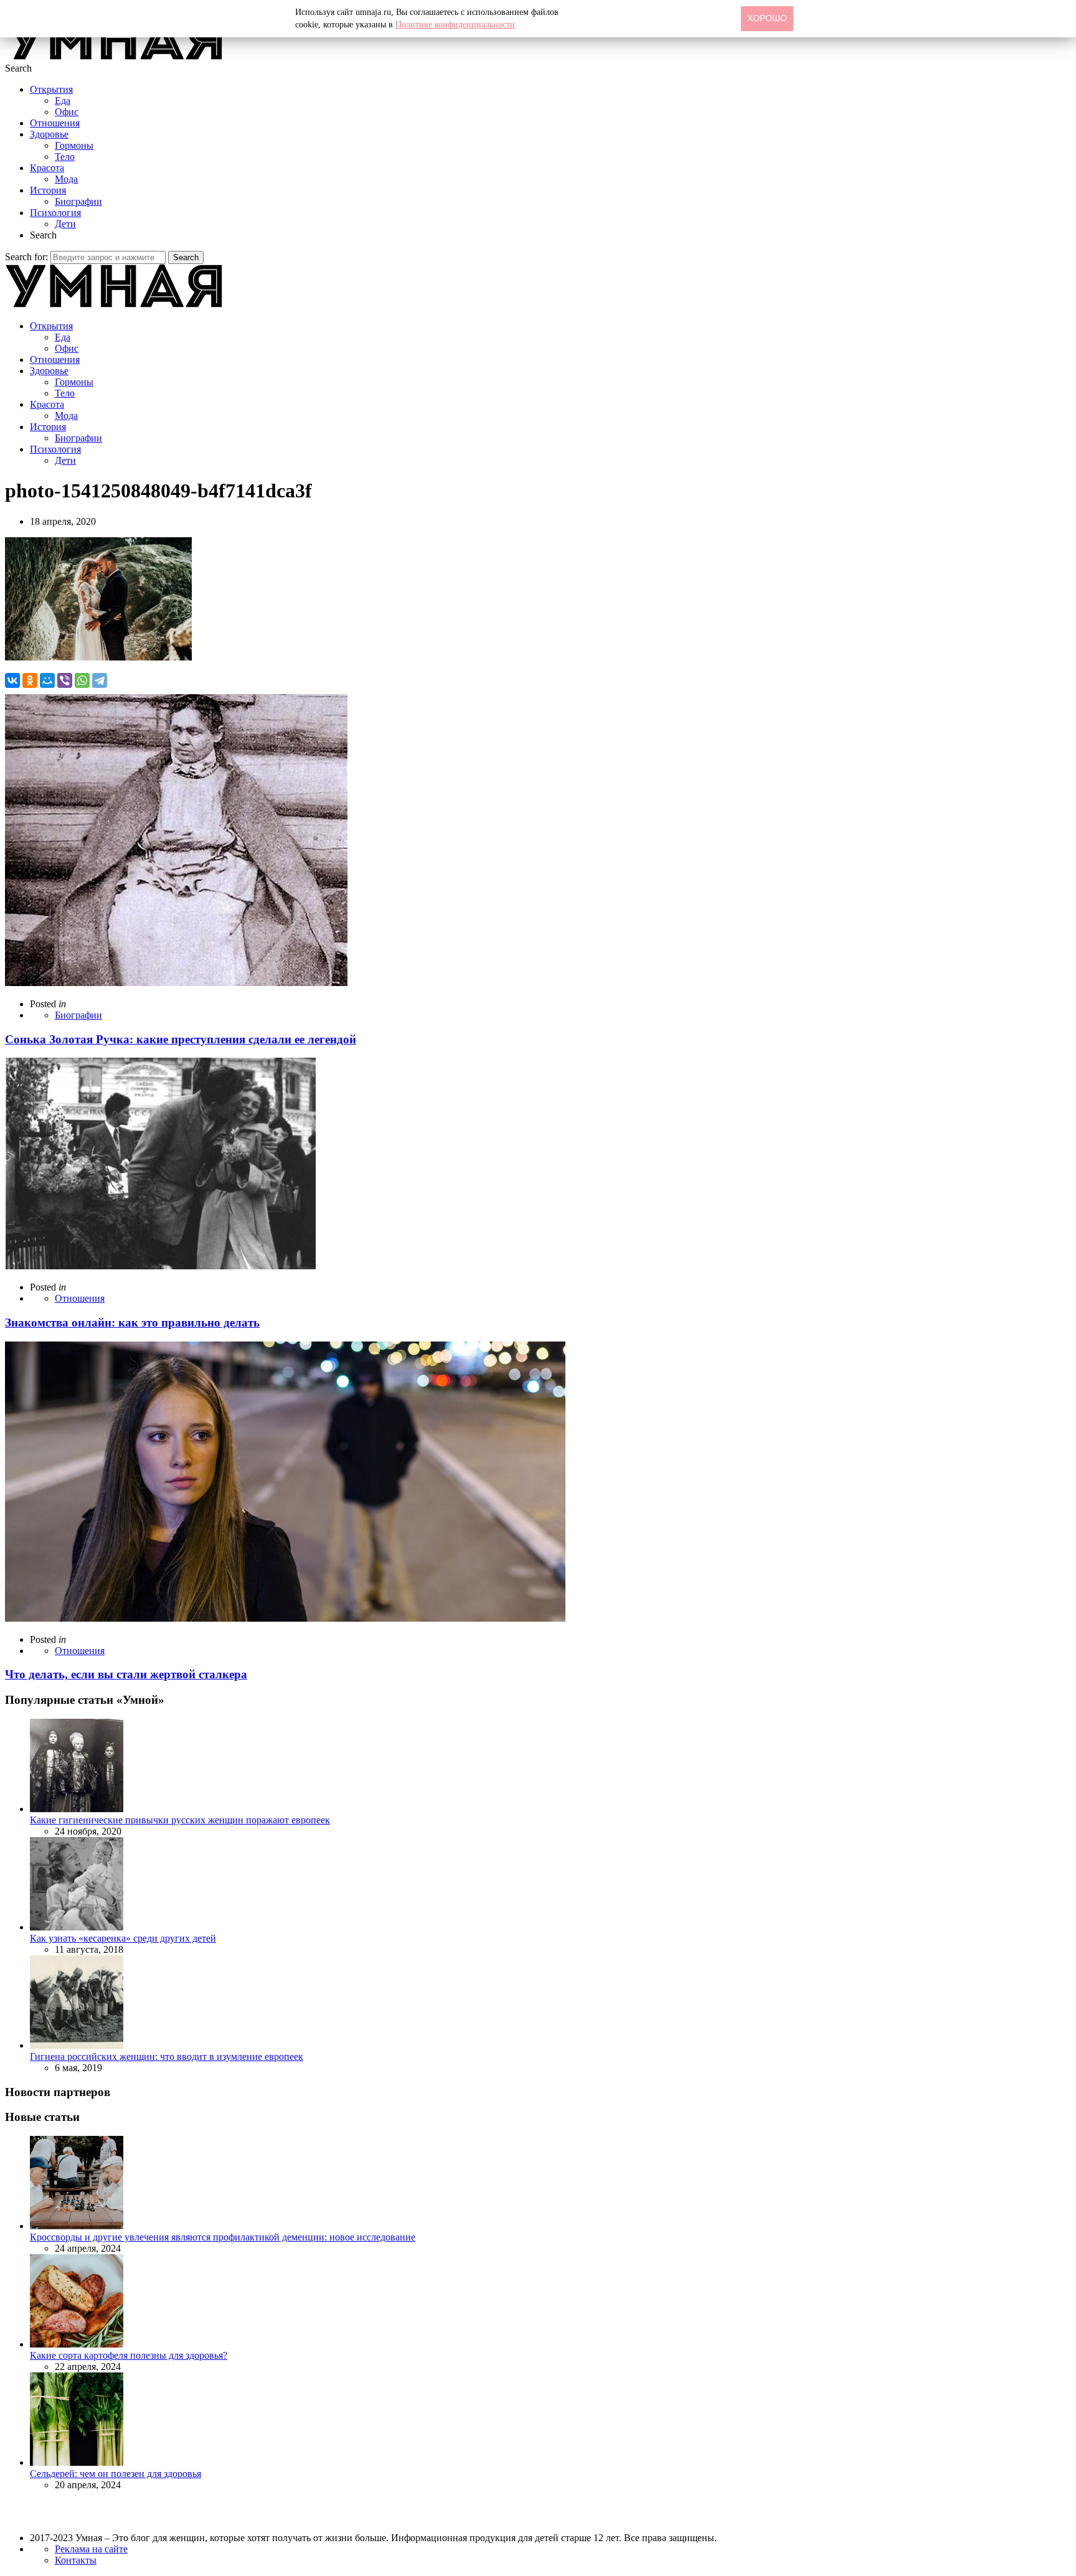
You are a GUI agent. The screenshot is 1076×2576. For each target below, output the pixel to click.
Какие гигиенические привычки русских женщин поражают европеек (180, 1820)
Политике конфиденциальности (455, 25)
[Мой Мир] (47, 680)
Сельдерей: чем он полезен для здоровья (116, 2474)
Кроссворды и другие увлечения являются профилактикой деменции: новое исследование (223, 2237)
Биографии (78, 201)
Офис (67, 112)
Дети (65, 224)
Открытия (51, 89)
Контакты (76, 2560)
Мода (66, 179)
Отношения (55, 123)
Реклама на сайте (91, 2549)
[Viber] (65, 680)
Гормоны (74, 145)
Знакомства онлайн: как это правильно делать (132, 1323)
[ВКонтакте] (12, 680)
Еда (63, 101)
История (48, 190)
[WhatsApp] (82, 680)
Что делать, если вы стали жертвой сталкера (126, 1674)
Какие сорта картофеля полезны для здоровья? (129, 2355)
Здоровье (49, 134)
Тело (65, 157)
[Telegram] (100, 680)
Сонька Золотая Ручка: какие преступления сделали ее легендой (181, 1039)
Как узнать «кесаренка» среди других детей (123, 1938)
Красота (47, 168)
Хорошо (767, 18)
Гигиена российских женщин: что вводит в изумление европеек (167, 2057)
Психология (55, 213)
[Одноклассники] (30, 680)
